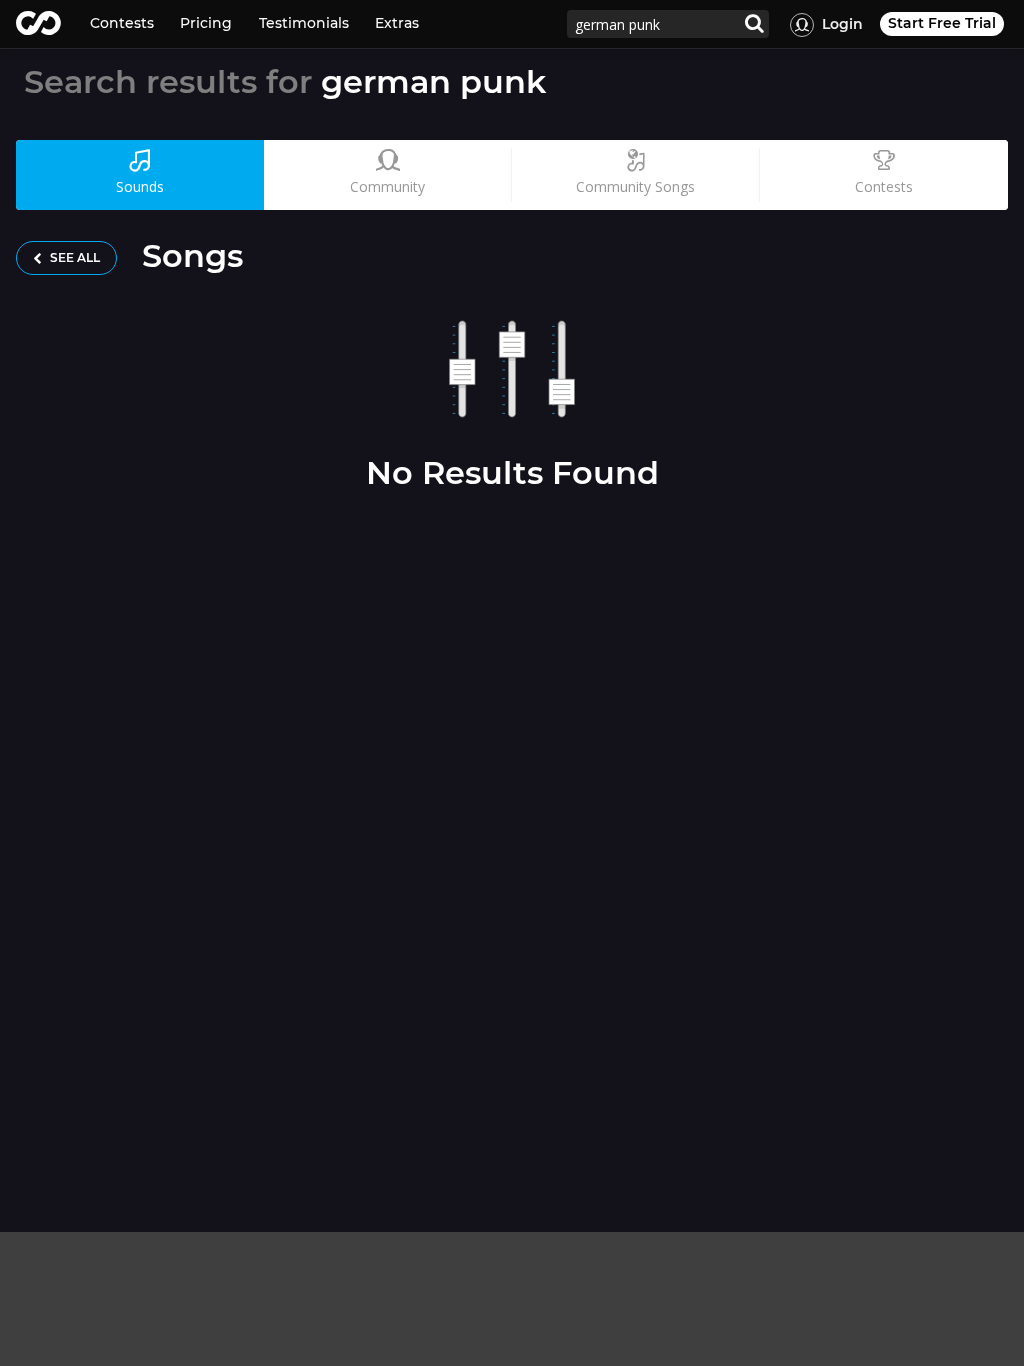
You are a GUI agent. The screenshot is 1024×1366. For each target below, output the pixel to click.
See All (73, 257)
